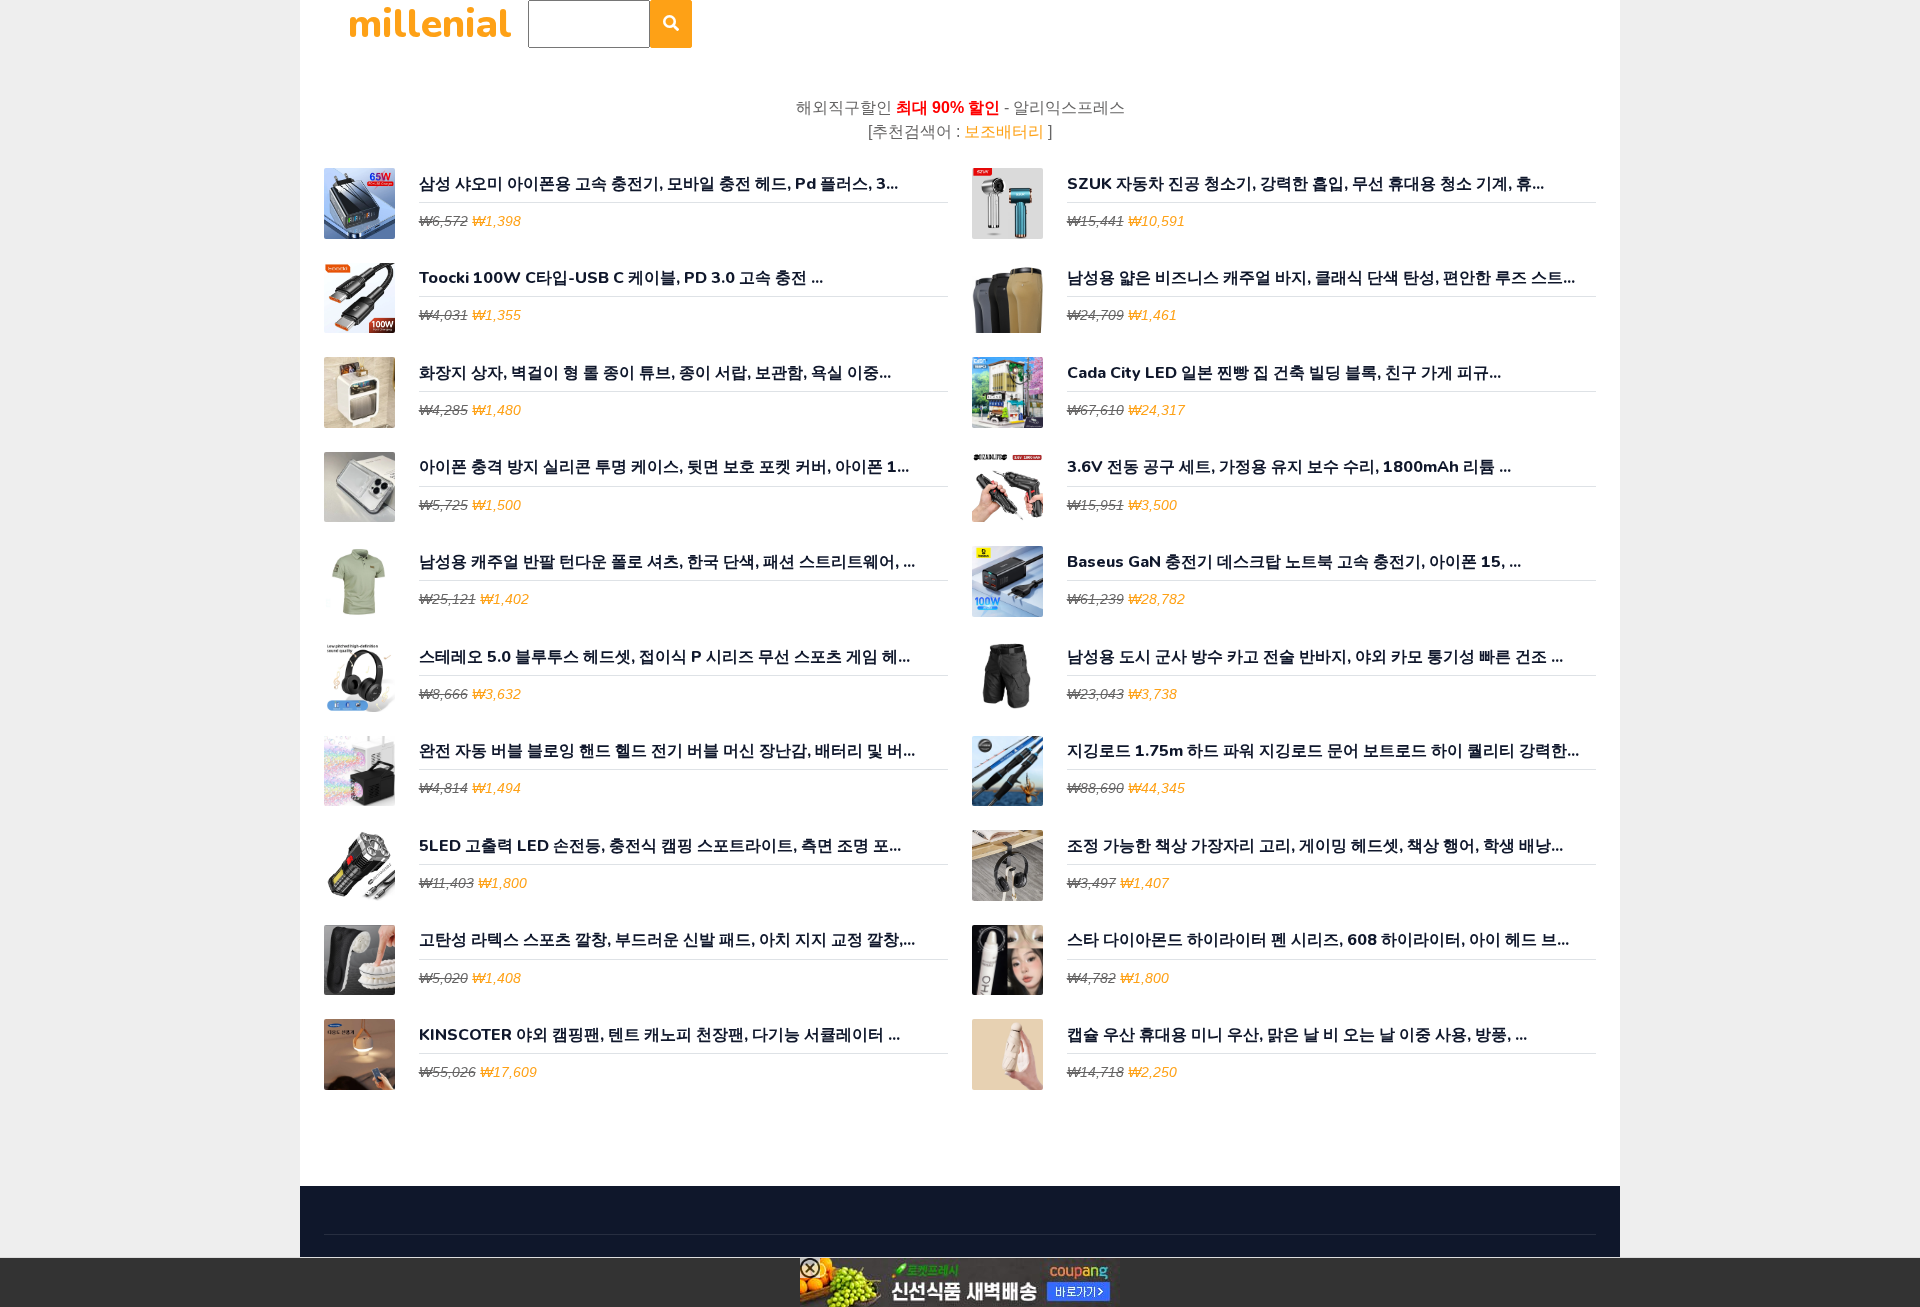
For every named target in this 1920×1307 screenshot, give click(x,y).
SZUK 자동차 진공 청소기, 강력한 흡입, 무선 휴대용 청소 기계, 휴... (1305, 184)
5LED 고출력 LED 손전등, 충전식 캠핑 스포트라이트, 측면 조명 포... (660, 846)
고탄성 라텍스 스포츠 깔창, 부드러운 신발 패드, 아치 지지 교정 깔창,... (667, 940)
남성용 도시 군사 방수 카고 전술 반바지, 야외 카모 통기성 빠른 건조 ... (1315, 657)
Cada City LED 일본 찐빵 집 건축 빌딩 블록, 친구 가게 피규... (1284, 373)
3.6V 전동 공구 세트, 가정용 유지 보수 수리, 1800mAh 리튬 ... (1289, 467)
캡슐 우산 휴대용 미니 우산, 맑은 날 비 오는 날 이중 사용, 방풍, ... (1297, 1035)
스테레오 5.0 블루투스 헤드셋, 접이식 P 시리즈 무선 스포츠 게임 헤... (664, 657)
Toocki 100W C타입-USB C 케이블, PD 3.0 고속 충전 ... (621, 278)
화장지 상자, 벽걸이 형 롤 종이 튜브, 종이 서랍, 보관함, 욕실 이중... (655, 373)
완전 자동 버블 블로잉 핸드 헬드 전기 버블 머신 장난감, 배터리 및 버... (667, 751)
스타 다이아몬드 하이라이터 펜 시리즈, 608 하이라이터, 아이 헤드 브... (1318, 940)
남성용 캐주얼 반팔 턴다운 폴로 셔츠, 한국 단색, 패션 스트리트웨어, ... (667, 562)
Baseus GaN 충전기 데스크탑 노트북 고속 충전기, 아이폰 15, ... (1294, 562)
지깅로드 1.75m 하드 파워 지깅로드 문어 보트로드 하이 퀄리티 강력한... (1323, 751)
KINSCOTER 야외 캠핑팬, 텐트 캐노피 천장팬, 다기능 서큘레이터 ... (659, 1035)
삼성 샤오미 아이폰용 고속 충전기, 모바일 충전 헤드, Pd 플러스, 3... (658, 184)
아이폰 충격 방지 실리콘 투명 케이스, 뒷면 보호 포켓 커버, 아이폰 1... (664, 467)
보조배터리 (1006, 131)
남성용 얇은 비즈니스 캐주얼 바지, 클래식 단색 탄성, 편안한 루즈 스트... (1321, 278)
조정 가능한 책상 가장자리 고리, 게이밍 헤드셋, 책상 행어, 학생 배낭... (1315, 846)
